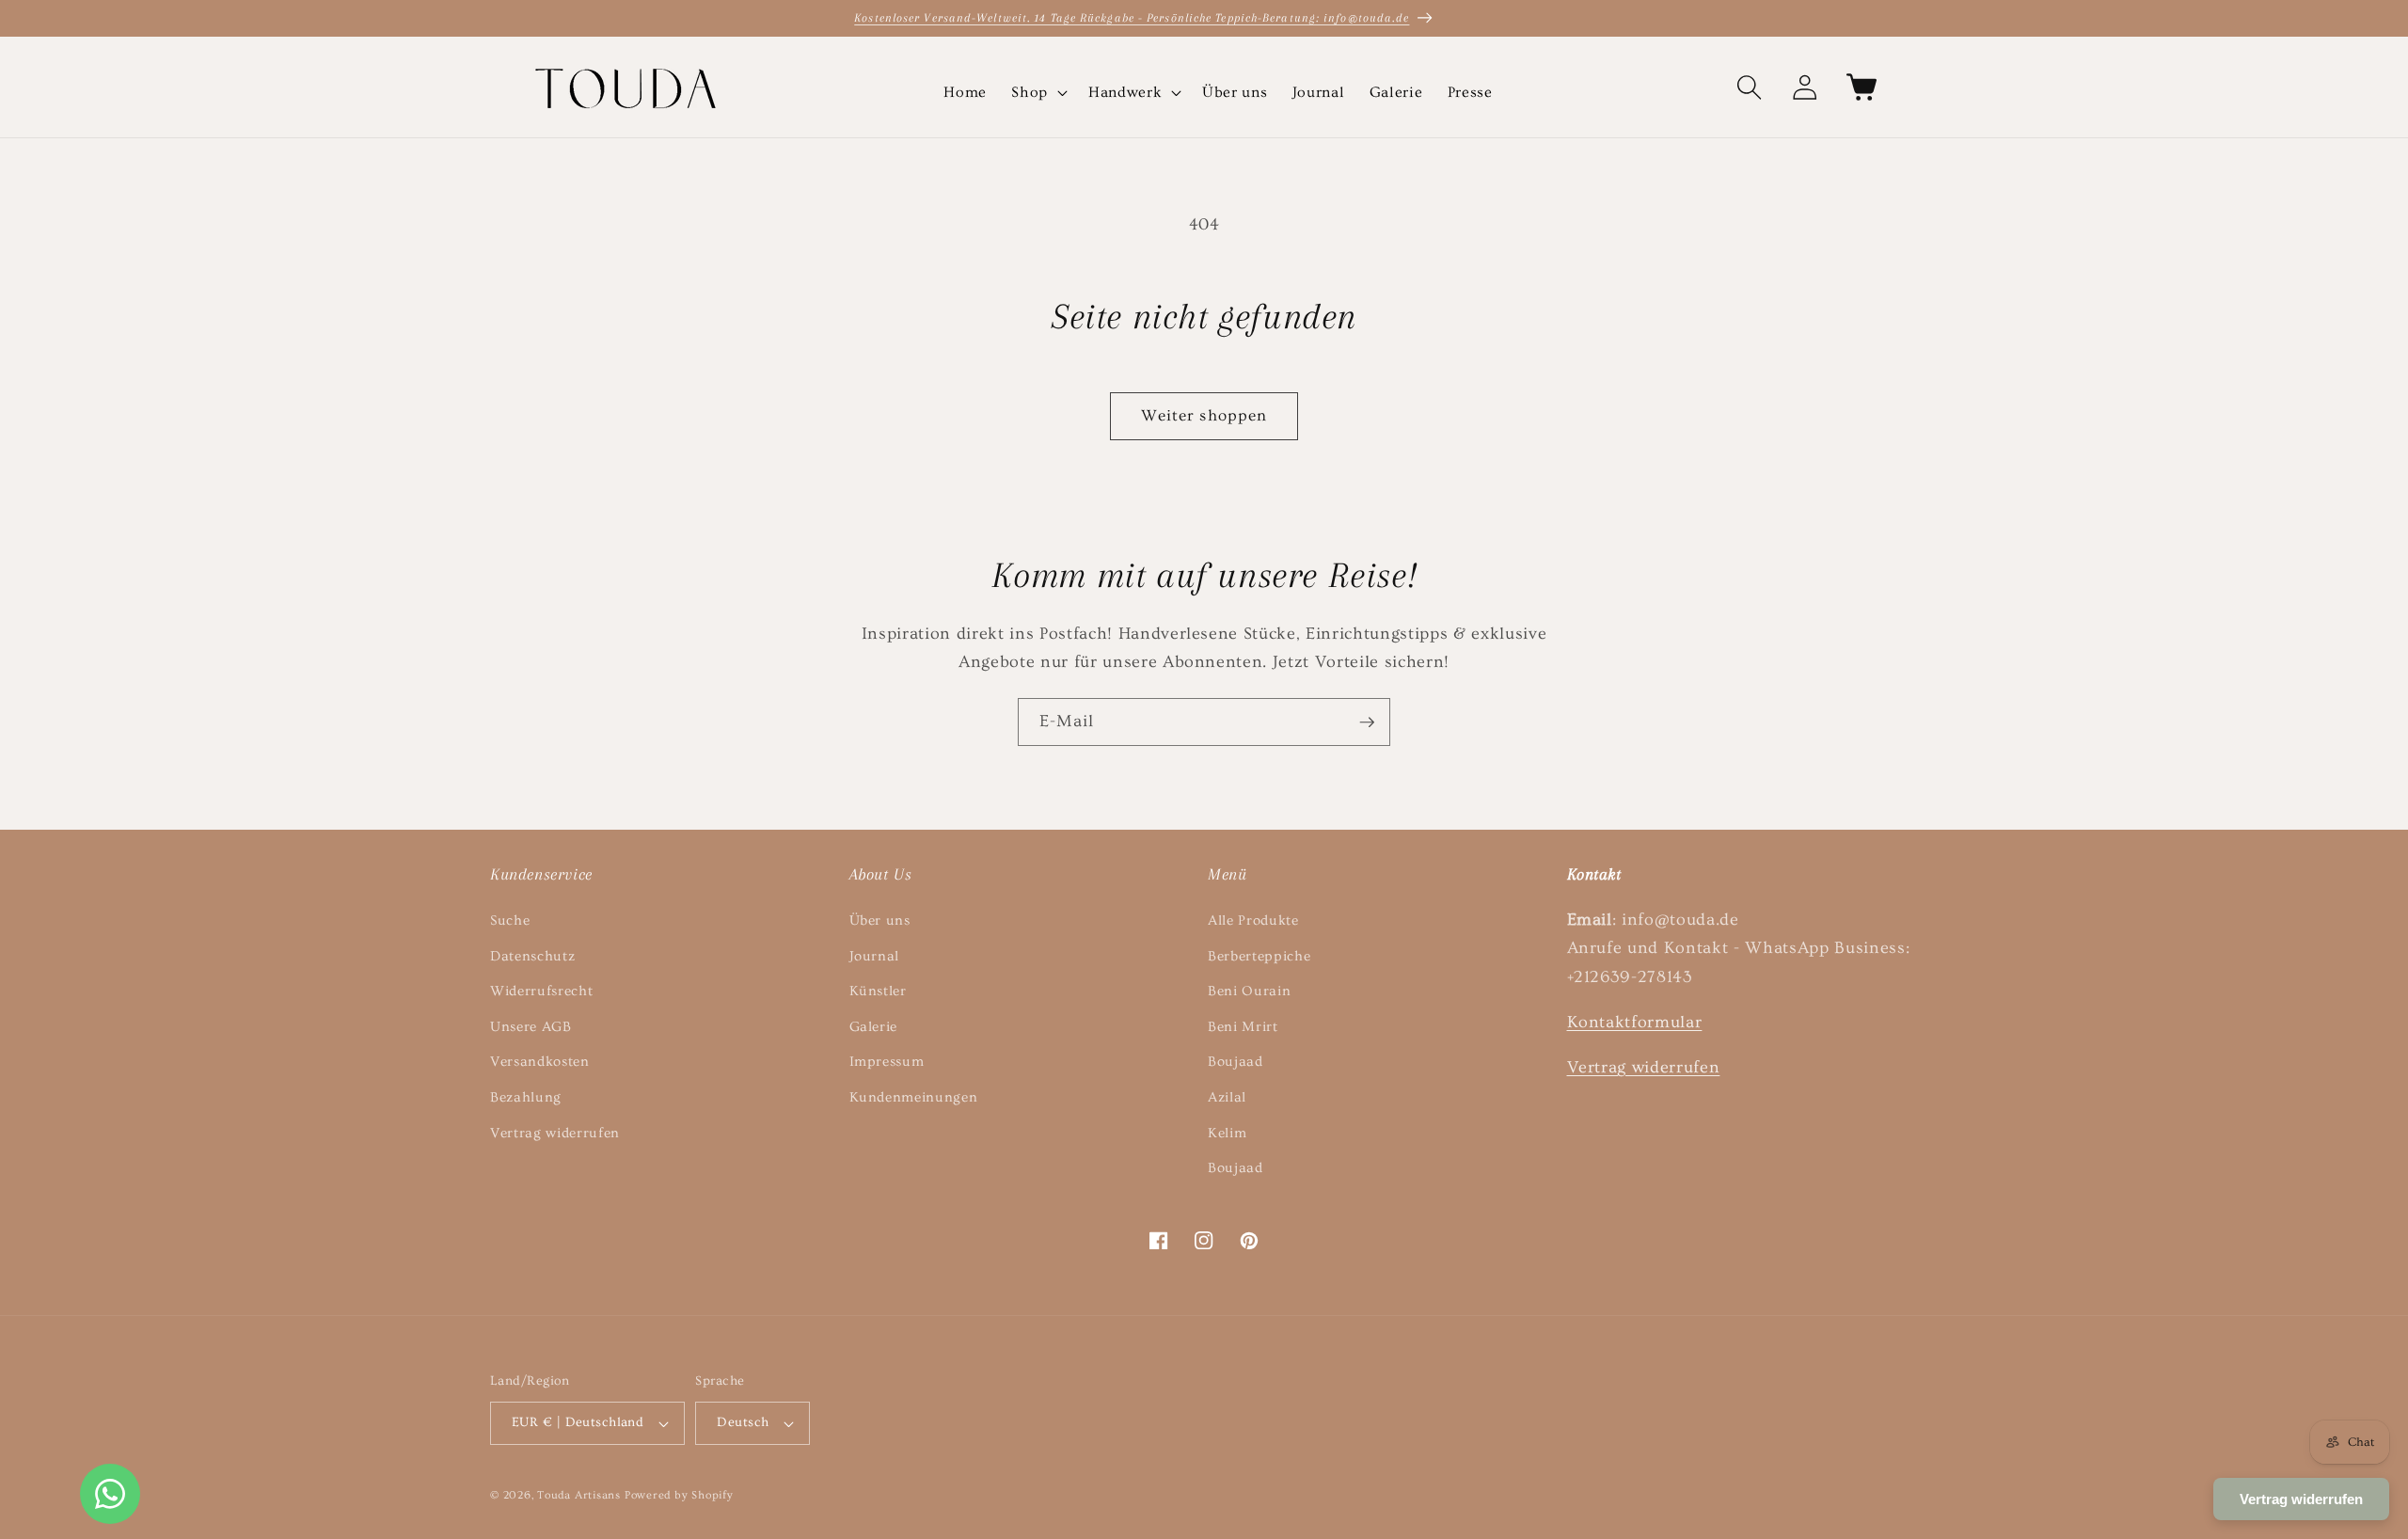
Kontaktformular (1635, 1023)
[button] (1038, 93)
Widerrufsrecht (541, 991)
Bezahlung (526, 1097)
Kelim (1227, 1133)
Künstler (878, 991)
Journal (875, 956)
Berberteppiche (1259, 956)
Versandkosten (540, 1062)
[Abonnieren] (1367, 722)
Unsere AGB (531, 1027)
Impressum (887, 1062)
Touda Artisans (579, 1495)
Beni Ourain (1249, 991)
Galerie (874, 1027)
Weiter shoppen (1204, 416)
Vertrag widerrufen (555, 1133)
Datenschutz (532, 956)
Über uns (880, 920)
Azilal (1227, 1097)
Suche (510, 920)
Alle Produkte (1253, 920)
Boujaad (1236, 1062)
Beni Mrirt (1243, 1027)
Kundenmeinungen (914, 1097)
